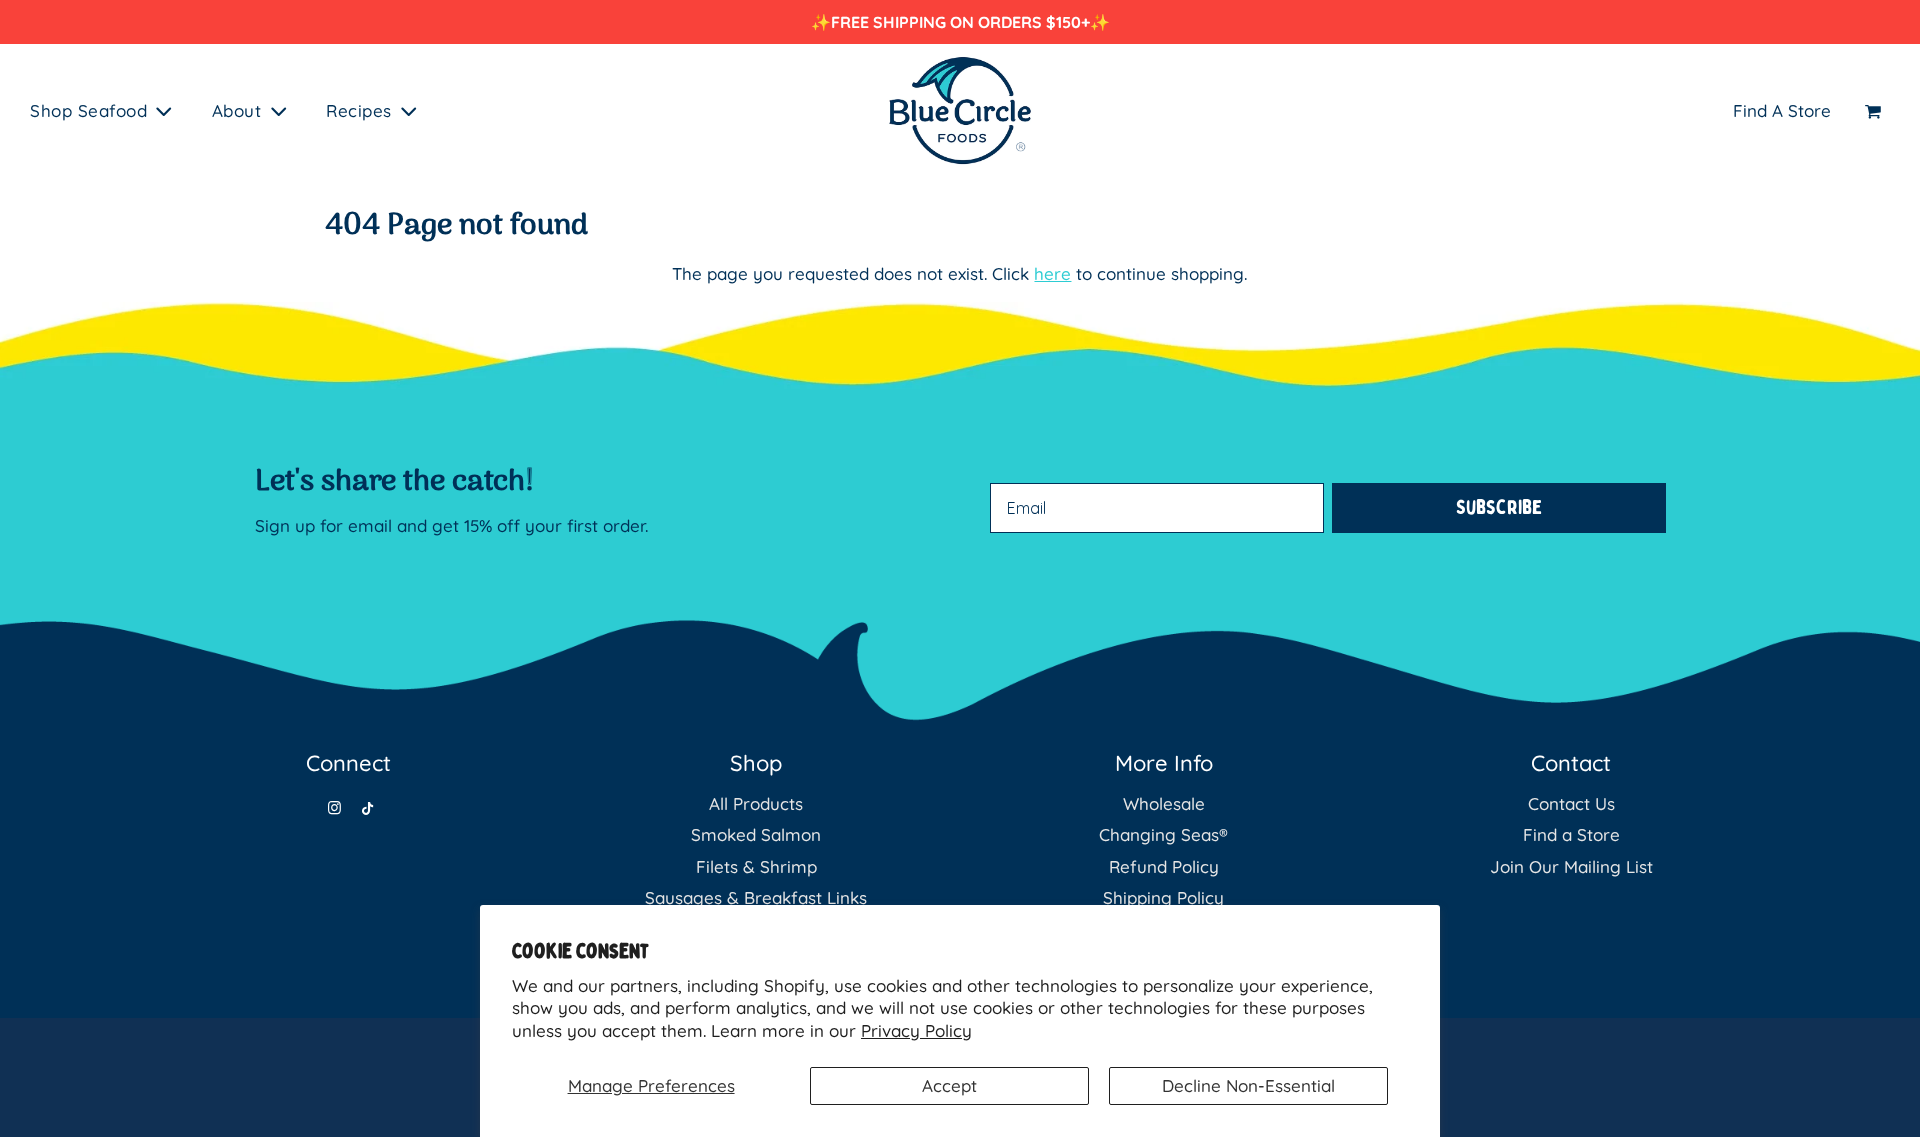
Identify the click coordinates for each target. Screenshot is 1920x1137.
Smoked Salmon (756, 834)
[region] (960, 22)
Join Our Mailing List (1571, 866)
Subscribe (1499, 507)
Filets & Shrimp (756, 866)
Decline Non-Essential (1248, 1085)
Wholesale (1164, 803)
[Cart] (1875, 110)
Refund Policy (1164, 866)
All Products (756, 803)
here (1052, 273)
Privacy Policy (916, 1030)
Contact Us (1571, 803)
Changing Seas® (1163, 834)
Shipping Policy (1163, 897)
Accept (949, 1085)
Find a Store (1571, 834)
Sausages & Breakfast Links (756, 897)
